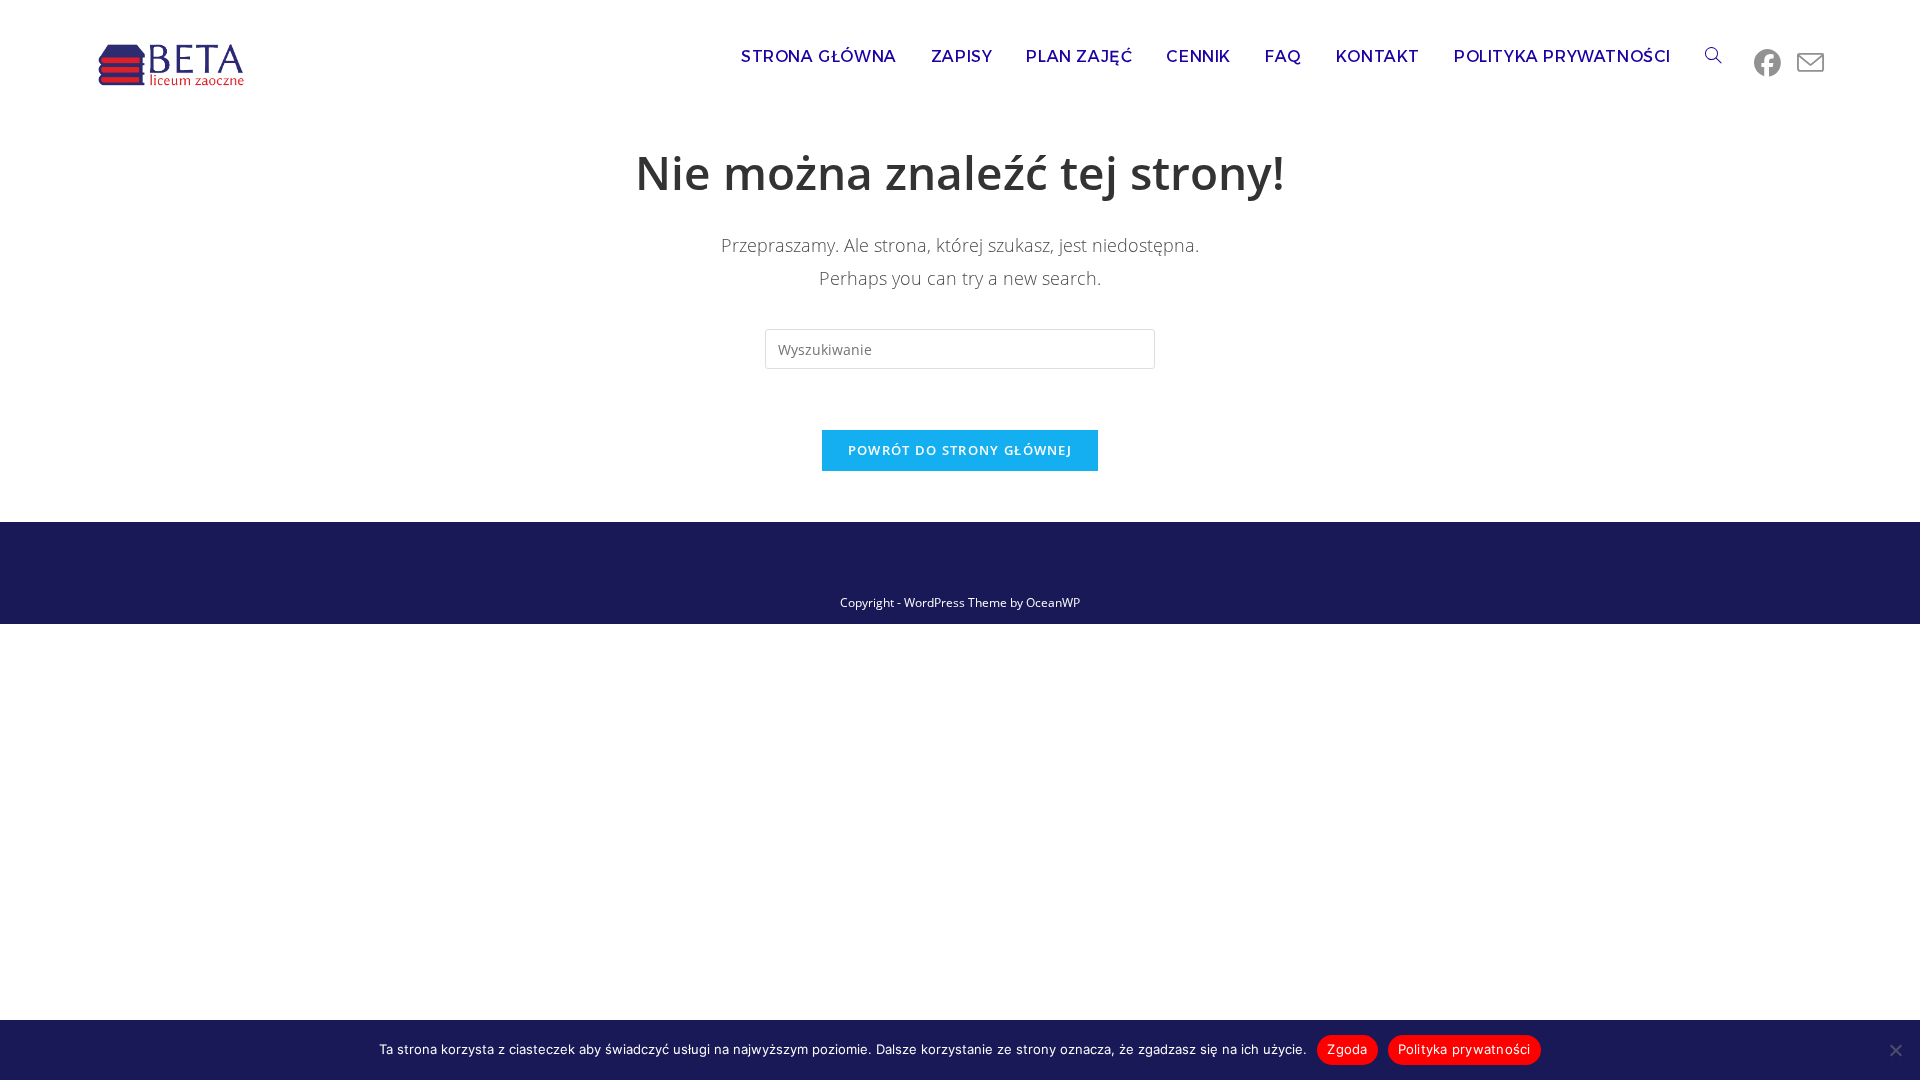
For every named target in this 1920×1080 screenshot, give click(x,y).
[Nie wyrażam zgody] (1895, 1050)
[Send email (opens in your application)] (1810, 63)
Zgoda (1347, 1049)
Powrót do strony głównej (960, 450)
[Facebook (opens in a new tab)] (1767, 63)
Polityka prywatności (1464, 1049)
